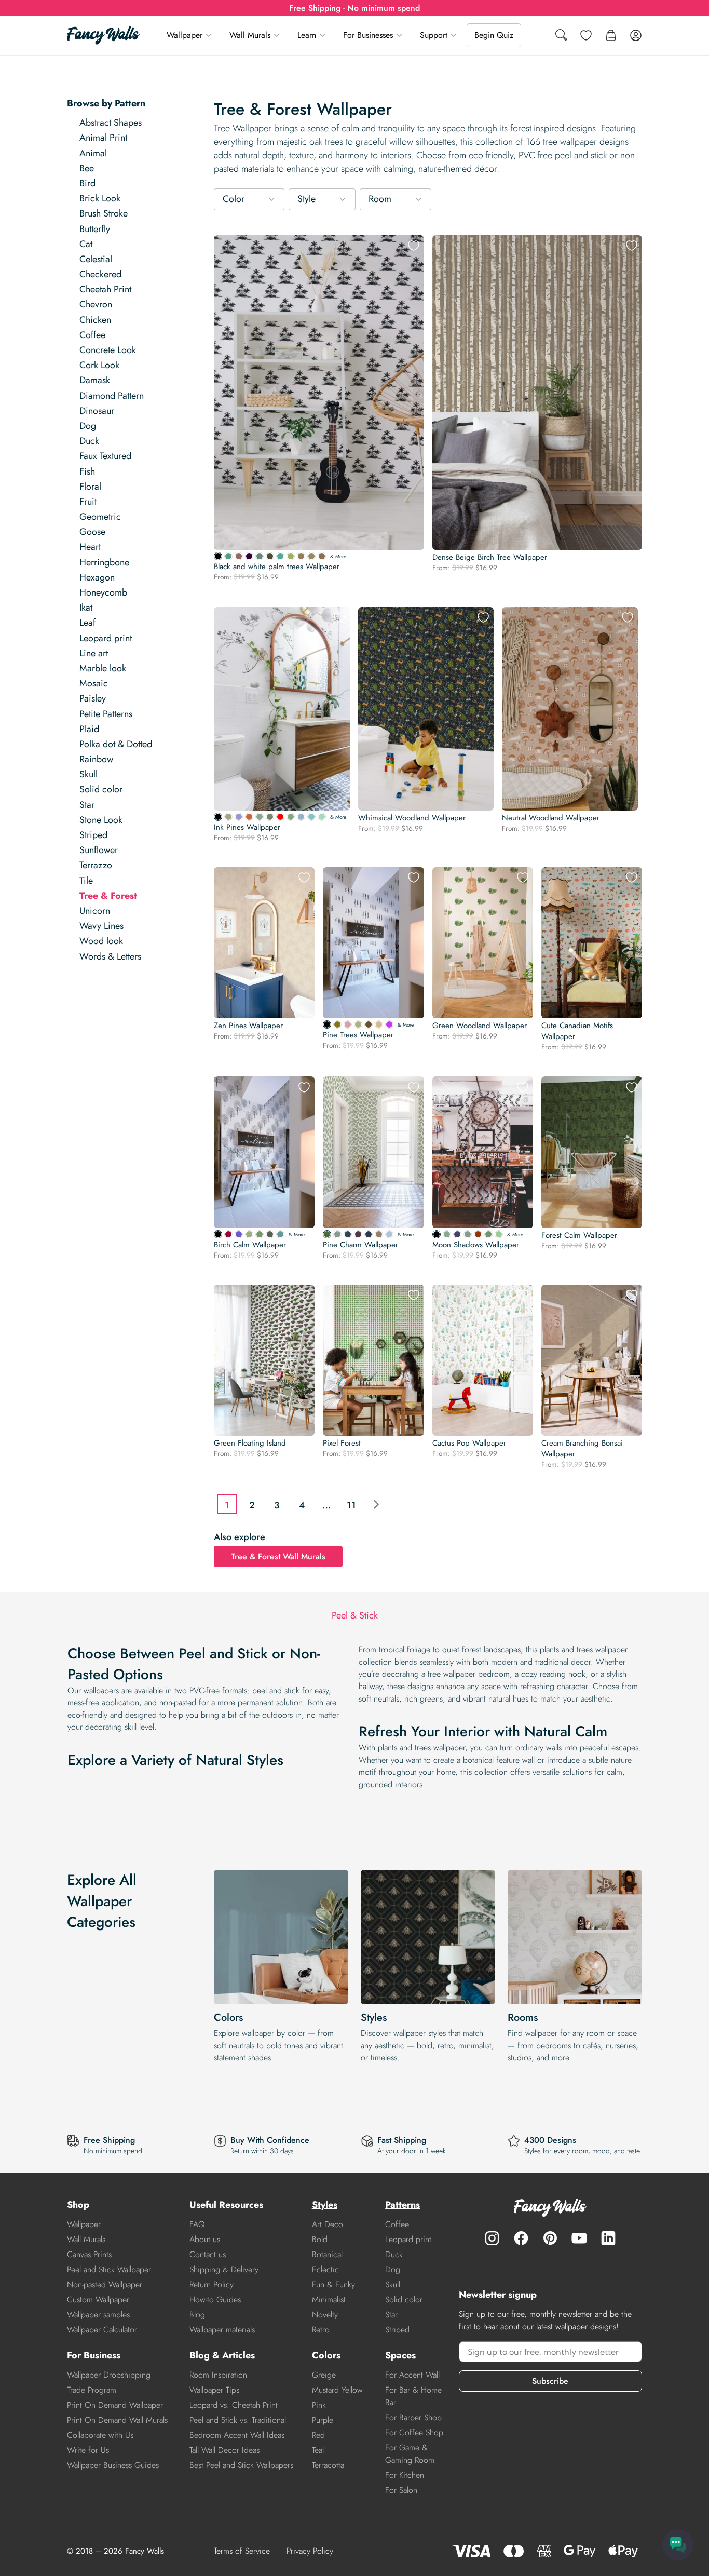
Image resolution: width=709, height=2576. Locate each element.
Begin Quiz (494, 35)
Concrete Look (108, 350)
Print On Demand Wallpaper (115, 2405)
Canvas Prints (89, 2254)
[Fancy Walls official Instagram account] (492, 2238)
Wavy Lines (101, 926)
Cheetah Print (105, 289)
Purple (323, 2420)
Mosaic (94, 683)
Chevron (96, 304)
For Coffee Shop (414, 2432)
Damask (95, 380)
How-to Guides (215, 2299)
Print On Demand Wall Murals (117, 2420)
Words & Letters (110, 956)
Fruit (88, 502)
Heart (90, 547)
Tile (86, 881)
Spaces (400, 2355)
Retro (321, 2330)
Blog (197, 2315)
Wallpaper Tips (214, 2390)
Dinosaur (97, 411)
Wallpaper (185, 35)
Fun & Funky (333, 2284)
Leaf (87, 623)
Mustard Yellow (337, 2390)
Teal (318, 2450)
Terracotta (328, 2465)
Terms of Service (242, 2551)
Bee (87, 168)
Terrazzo (96, 865)
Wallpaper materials (222, 2330)
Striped (93, 835)
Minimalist (329, 2299)
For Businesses (368, 35)
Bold (320, 2239)
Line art (94, 653)
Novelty (325, 2315)
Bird (87, 183)
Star (87, 805)
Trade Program (92, 2390)
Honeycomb (103, 592)
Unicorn (95, 911)
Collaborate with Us (100, 2435)
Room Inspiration (218, 2375)
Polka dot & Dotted (116, 744)
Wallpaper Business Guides (113, 2465)
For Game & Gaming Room (410, 2454)
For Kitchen (405, 2475)
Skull (88, 774)
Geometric (100, 517)
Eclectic (325, 2269)
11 (351, 1505)
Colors (228, 2018)
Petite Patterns (106, 714)
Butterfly (95, 229)
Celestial (96, 259)
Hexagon (97, 577)
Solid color (101, 789)
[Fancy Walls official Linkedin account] (608, 2238)
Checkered (100, 274)
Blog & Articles (222, 2355)
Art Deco (328, 2224)
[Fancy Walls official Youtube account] (579, 2238)
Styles (374, 2018)
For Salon (401, 2490)
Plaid (89, 729)
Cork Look (99, 365)
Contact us (208, 2254)
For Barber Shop (413, 2417)
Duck (89, 441)
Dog (88, 426)
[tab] (355, 1616)
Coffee (92, 335)
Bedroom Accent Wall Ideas (237, 2435)
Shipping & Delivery (224, 2269)
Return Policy (212, 2284)
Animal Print (103, 138)
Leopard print (106, 638)
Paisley (93, 698)
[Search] (561, 36)
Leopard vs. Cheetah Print (234, 2405)
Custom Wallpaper (98, 2299)
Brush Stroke (104, 213)
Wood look (101, 941)
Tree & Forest (108, 896)
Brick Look (100, 198)
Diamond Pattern (112, 396)
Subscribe (550, 2381)
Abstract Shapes (111, 123)
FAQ (197, 2224)
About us (205, 2239)
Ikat (86, 608)
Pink (319, 2405)
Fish (87, 471)
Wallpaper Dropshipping (109, 2375)
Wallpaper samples (98, 2315)
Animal (93, 153)
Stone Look (101, 820)
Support (434, 35)
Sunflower (99, 850)
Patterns (403, 2205)
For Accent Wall (412, 2375)
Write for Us (88, 2450)
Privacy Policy (310, 2551)
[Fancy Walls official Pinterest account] (550, 2238)
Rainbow (96, 759)
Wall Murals (250, 35)
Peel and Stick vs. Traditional (238, 2420)
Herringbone (104, 562)
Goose (92, 532)
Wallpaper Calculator (102, 2330)
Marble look (103, 668)
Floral (90, 487)
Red (318, 2435)
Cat (86, 244)
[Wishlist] (586, 35)
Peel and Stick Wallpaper (109, 2269)
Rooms (523, 2018)
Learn (307, 35)
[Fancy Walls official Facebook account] (521, 2238)
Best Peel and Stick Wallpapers (241, 2465)
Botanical (327, 2254)
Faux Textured (105, 456)
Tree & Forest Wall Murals (278, 1556)
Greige (324, 2375)
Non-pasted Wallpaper (105, 2284)
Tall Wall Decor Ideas (224, 2450)
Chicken (95, 320)
